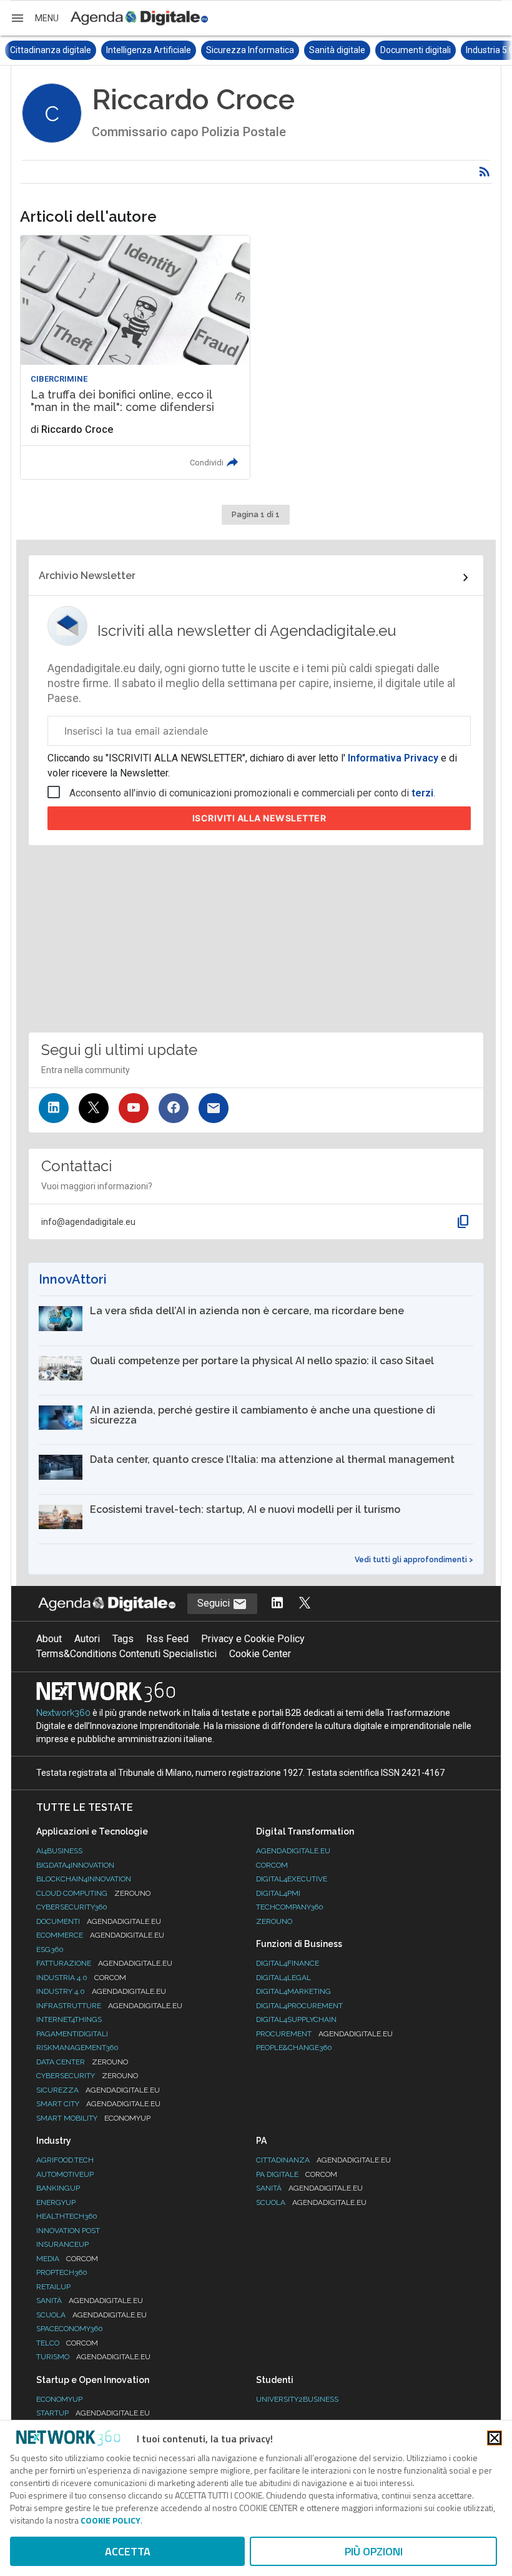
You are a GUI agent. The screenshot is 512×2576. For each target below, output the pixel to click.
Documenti (99, 1921)
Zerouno (274, 1921)
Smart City (98, 2104)
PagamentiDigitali (72, 2034)
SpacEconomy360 (70, 2329)
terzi (422, 793)
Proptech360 (62, 2272)
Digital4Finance (288, 1963)
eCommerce (100, 1935)
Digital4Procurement (299, 2006)
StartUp (93, 2413)
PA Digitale (297, 2174)
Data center (82, 2062)
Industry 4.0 (101, 1991)
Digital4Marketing (293, 1991)
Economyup (59, 2399)
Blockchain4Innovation (84, 1879)
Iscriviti (259, 818)
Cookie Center (260, 1654)
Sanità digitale (242, 50)
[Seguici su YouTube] (134, 1108)
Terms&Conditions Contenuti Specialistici (126, 1654)
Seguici (215, 1603)
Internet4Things (69, 2019)
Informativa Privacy (393, 758)
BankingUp (58, 2188)
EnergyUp (56, 2202)
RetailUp (53, 2287)
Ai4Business (59, 1851)
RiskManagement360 (77, 2048)
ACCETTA (128, 2551)
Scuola (91, 2315)
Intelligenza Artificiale (53, 50)
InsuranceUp (62, 2244)
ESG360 (50, 1949)
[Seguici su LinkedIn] (54, 1108)
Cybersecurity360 (72, 1907)
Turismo (93, 2357)
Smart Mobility (93, 2118)
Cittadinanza (323, 2160)
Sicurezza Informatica (155, 50)
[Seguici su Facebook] (174, 1108)
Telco (67, 2343)
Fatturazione (104, 1963)
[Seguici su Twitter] (94, 1108)
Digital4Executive (292, 1879)
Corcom (272, 1865)
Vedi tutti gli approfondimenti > (414, 1560)
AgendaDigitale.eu (293, 1851)
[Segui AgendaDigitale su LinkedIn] (277, 1604)
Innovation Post (68, 2231)
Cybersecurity (87, 2076)
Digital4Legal (283, 1978)
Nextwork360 (63, 1713)
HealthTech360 (67, 2216)
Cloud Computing (93, 1893)
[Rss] (485, 172)
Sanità (90, 2301)
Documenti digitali (320, 50)
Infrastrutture (109, 2006)
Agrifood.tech (65, 2160)
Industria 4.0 (81, 1978)
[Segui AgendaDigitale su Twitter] (305, 1604)
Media (67, 2259)
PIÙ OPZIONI (374, 2551)
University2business (297, 2399)
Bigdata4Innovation (75, 1865)
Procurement (324, 2034)
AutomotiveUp (65, 2174)
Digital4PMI (278, 1893)
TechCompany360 (290, 1907)
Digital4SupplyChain (296, 2019)
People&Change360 (294, 2048)
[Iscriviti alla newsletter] (214, 1108)
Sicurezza (98, 2090)
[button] (34, 18)
